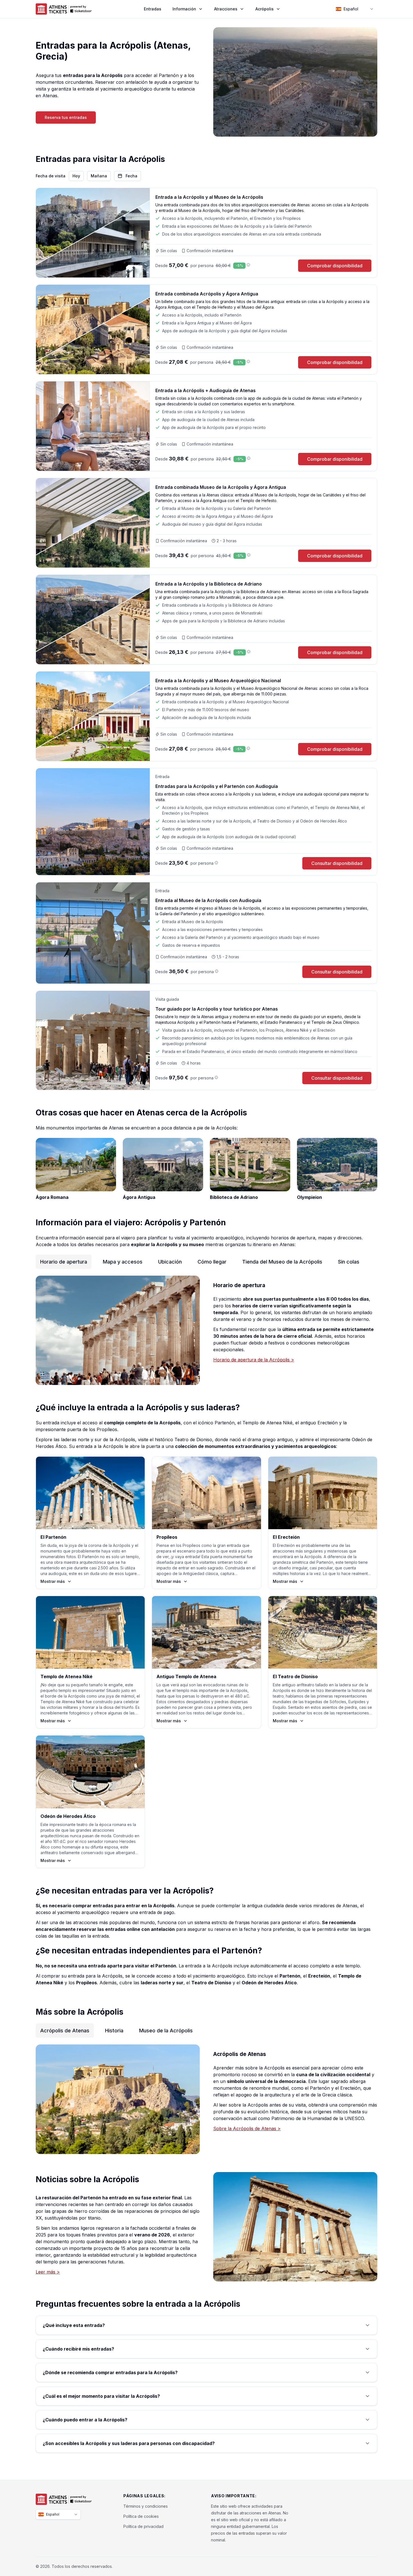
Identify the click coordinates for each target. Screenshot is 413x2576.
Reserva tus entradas (66, 117)
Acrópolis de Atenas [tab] (65, 2031)
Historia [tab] (114, 2031)
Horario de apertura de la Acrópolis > (254, 1360)
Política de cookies (141, 2516)
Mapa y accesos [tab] (123, 1262)
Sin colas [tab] (349, 1262)
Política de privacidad (143, 2526)
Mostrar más (53, 1581)
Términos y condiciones (146, 2506)
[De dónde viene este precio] (248, 265)
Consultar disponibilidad (337, 863)
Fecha (131, 176)
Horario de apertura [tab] (64, 1262)
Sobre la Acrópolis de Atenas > (247, 2128)
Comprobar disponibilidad (335, 266)
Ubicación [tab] (170, 1262)
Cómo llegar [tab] (212, 1262)
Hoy (76, 176)
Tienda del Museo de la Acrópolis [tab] (282, 1262)
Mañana (99, 176)
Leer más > (48, 2272)
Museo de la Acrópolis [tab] (166, 2031)
